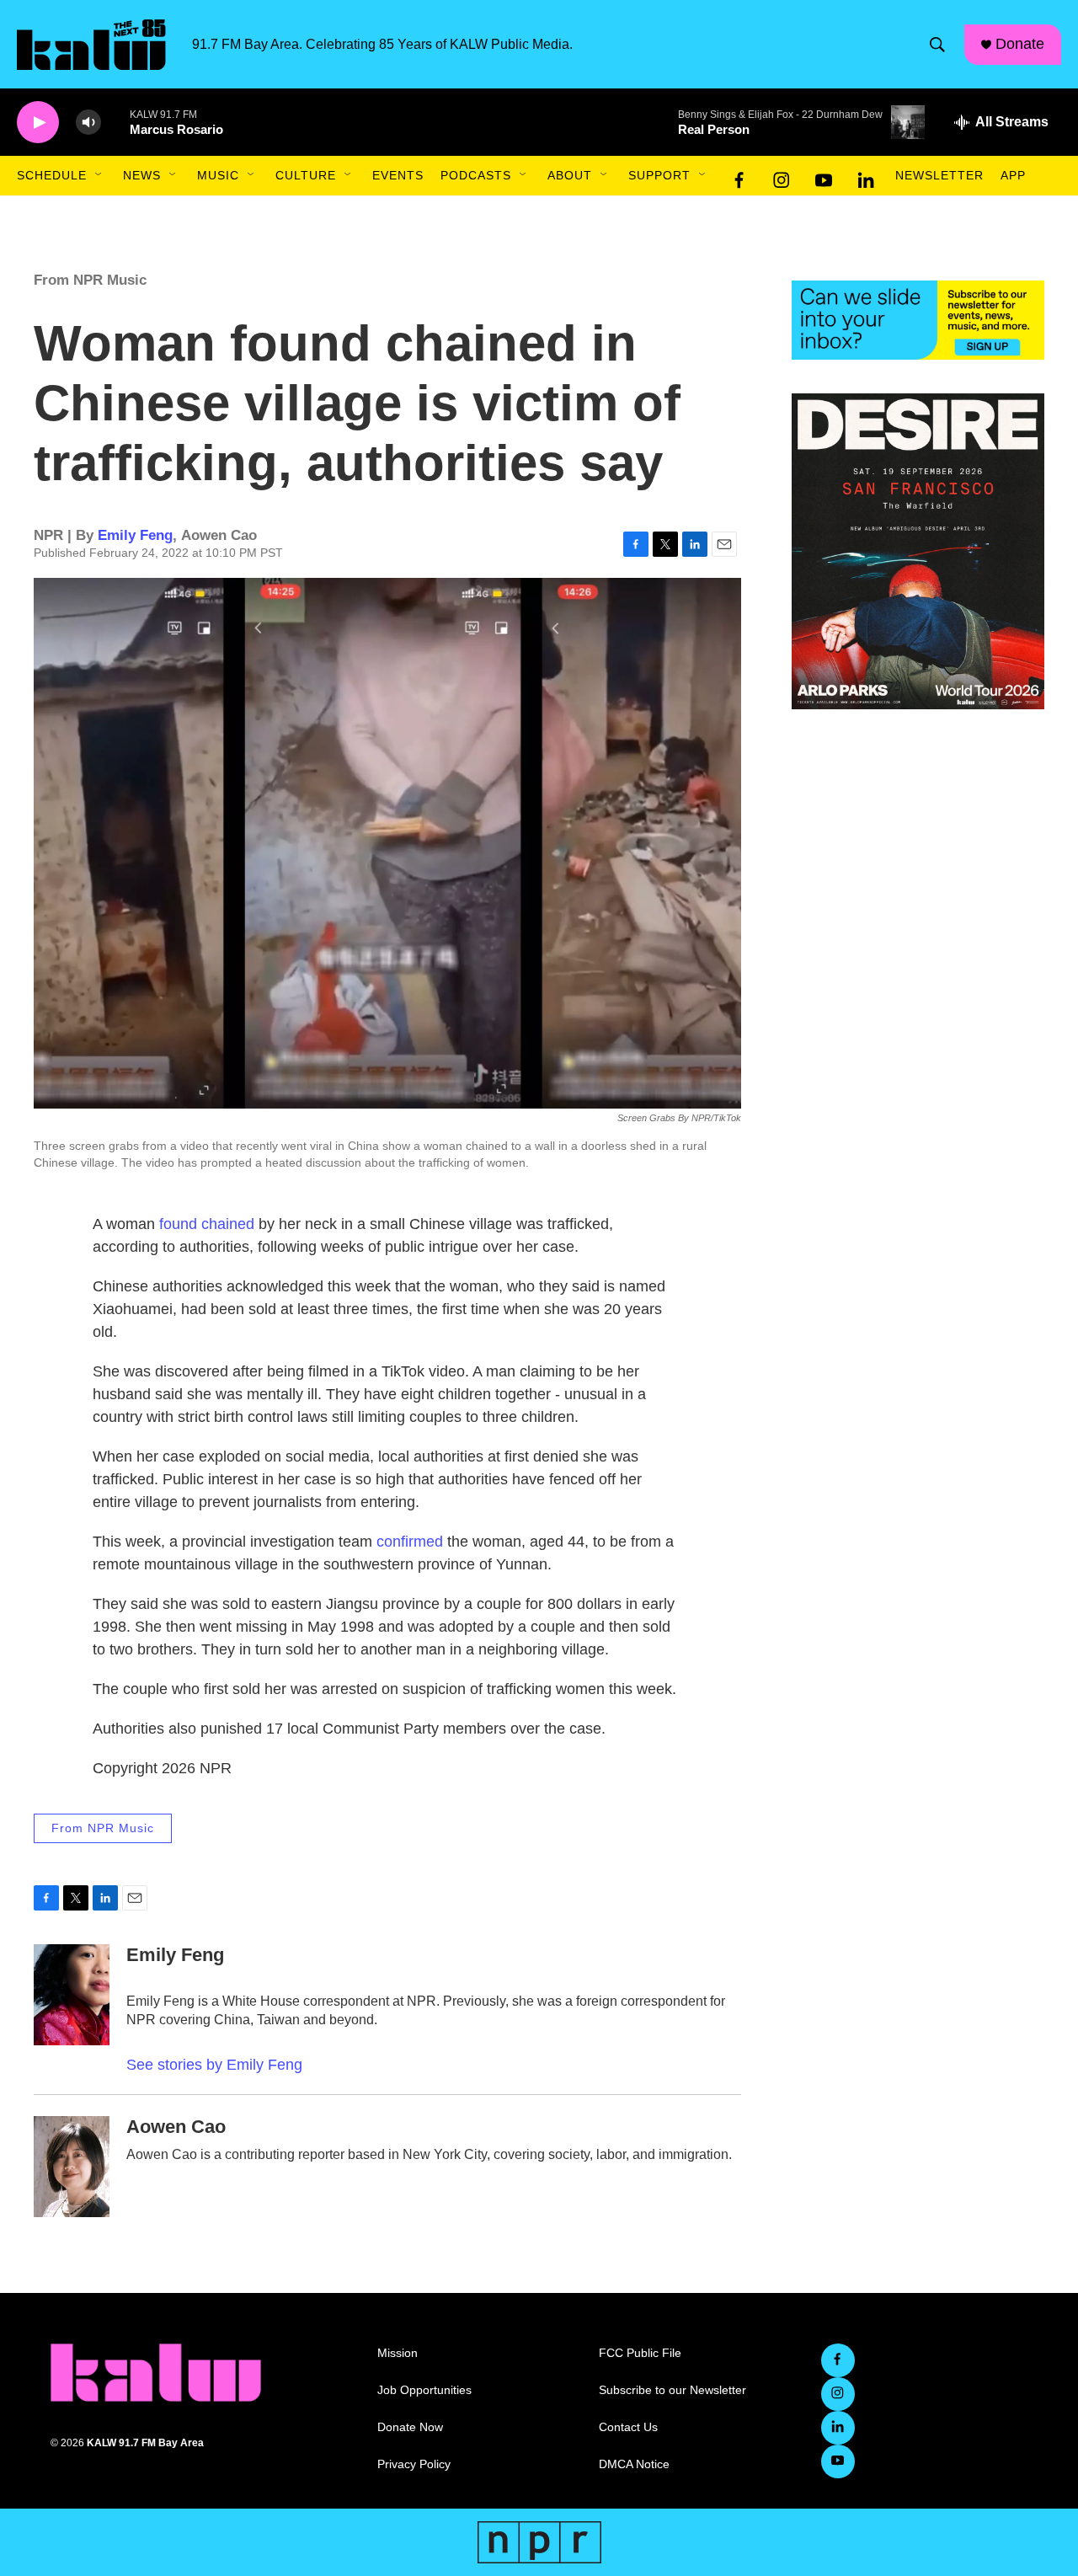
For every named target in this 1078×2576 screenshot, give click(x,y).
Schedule (52, 175)
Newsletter (939, 175)
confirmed (410, 1542)
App (1013, 175)
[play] (38, 123)
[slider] (115, 122)
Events (398, 175)
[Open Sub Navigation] (99, 175)
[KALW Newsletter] (918, 320)
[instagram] (782, 176)
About (570, 175)
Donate (1020, 44)
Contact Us (628, 2427)
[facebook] (739, 176)
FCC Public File (640, 2353)
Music (218, 175)
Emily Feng (135, 535)
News (142, 175)
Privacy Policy (414, 2464)
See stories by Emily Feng (214, 2065)
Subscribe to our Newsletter (672, 2390)
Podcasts (476, 175)
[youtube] (824, 176)
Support (659, 175)
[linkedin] (866, 176)
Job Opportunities (424, 2390)
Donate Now (410, 2427)
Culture (306, 175)
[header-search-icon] (937, 45)
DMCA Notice (634, 2464)
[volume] (88, 123)
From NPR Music (90, 280)
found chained (207, 1224)
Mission (398, 2353)
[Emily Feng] (72, 1995)
